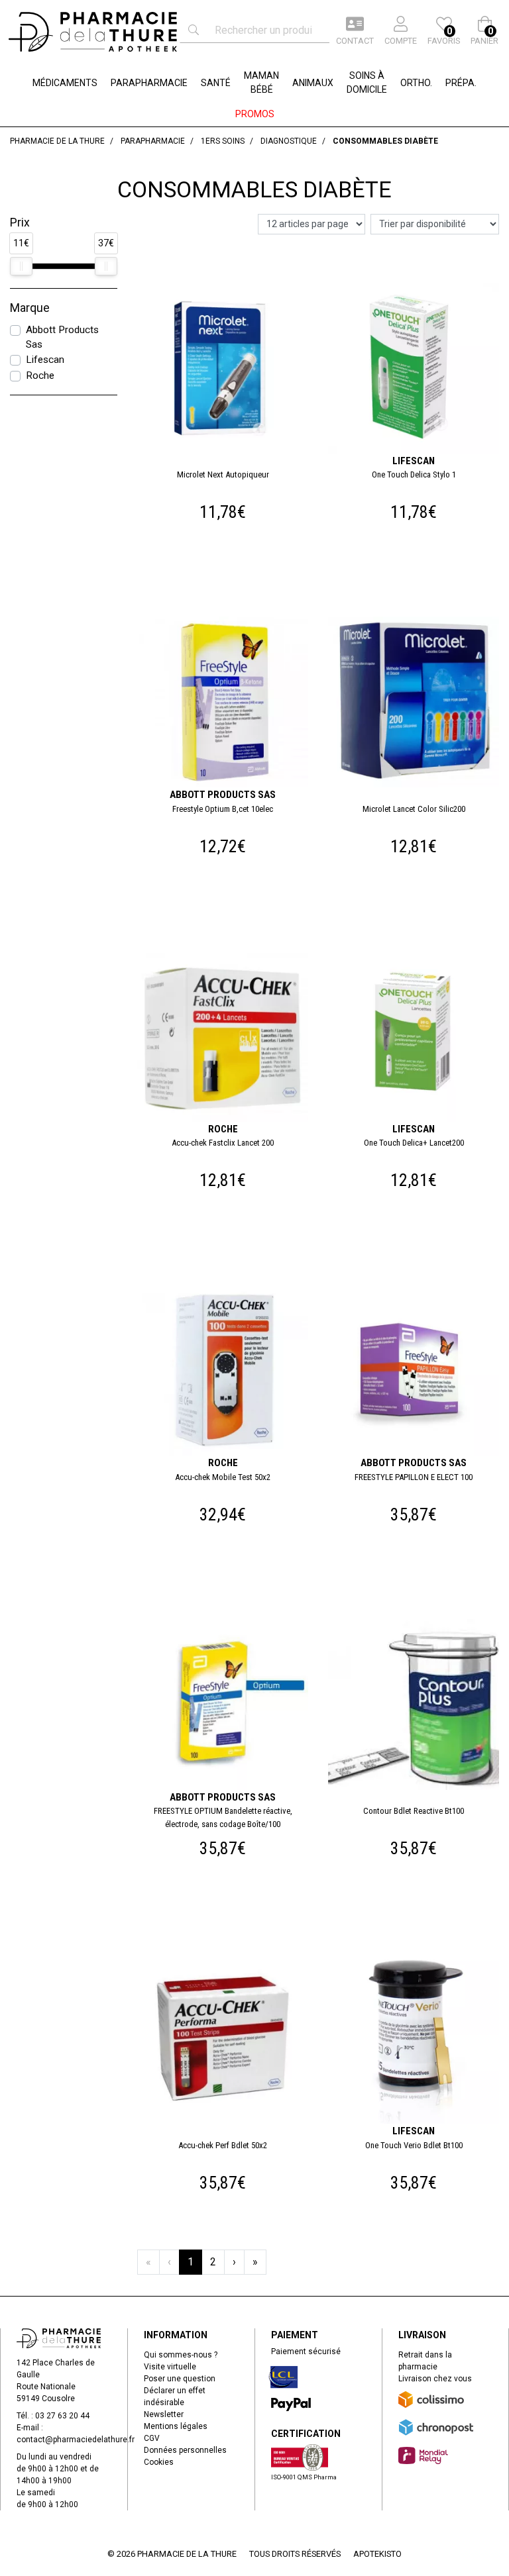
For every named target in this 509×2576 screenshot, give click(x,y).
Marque (30, 308)
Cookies (159, 2462)
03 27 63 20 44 (62, 2416)
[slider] (21, 266)
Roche (40, 375)
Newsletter (164, 2414)
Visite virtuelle (170, 2367)
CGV (152, 2438)
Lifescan (45, 360)
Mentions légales (176, 2426)
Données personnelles (185, 2450)
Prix (20, 223)
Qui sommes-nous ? (181, 2355)
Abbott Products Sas (62, 337)
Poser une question (180, 2379)
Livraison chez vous (435, 2379)
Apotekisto (377, 2554)
